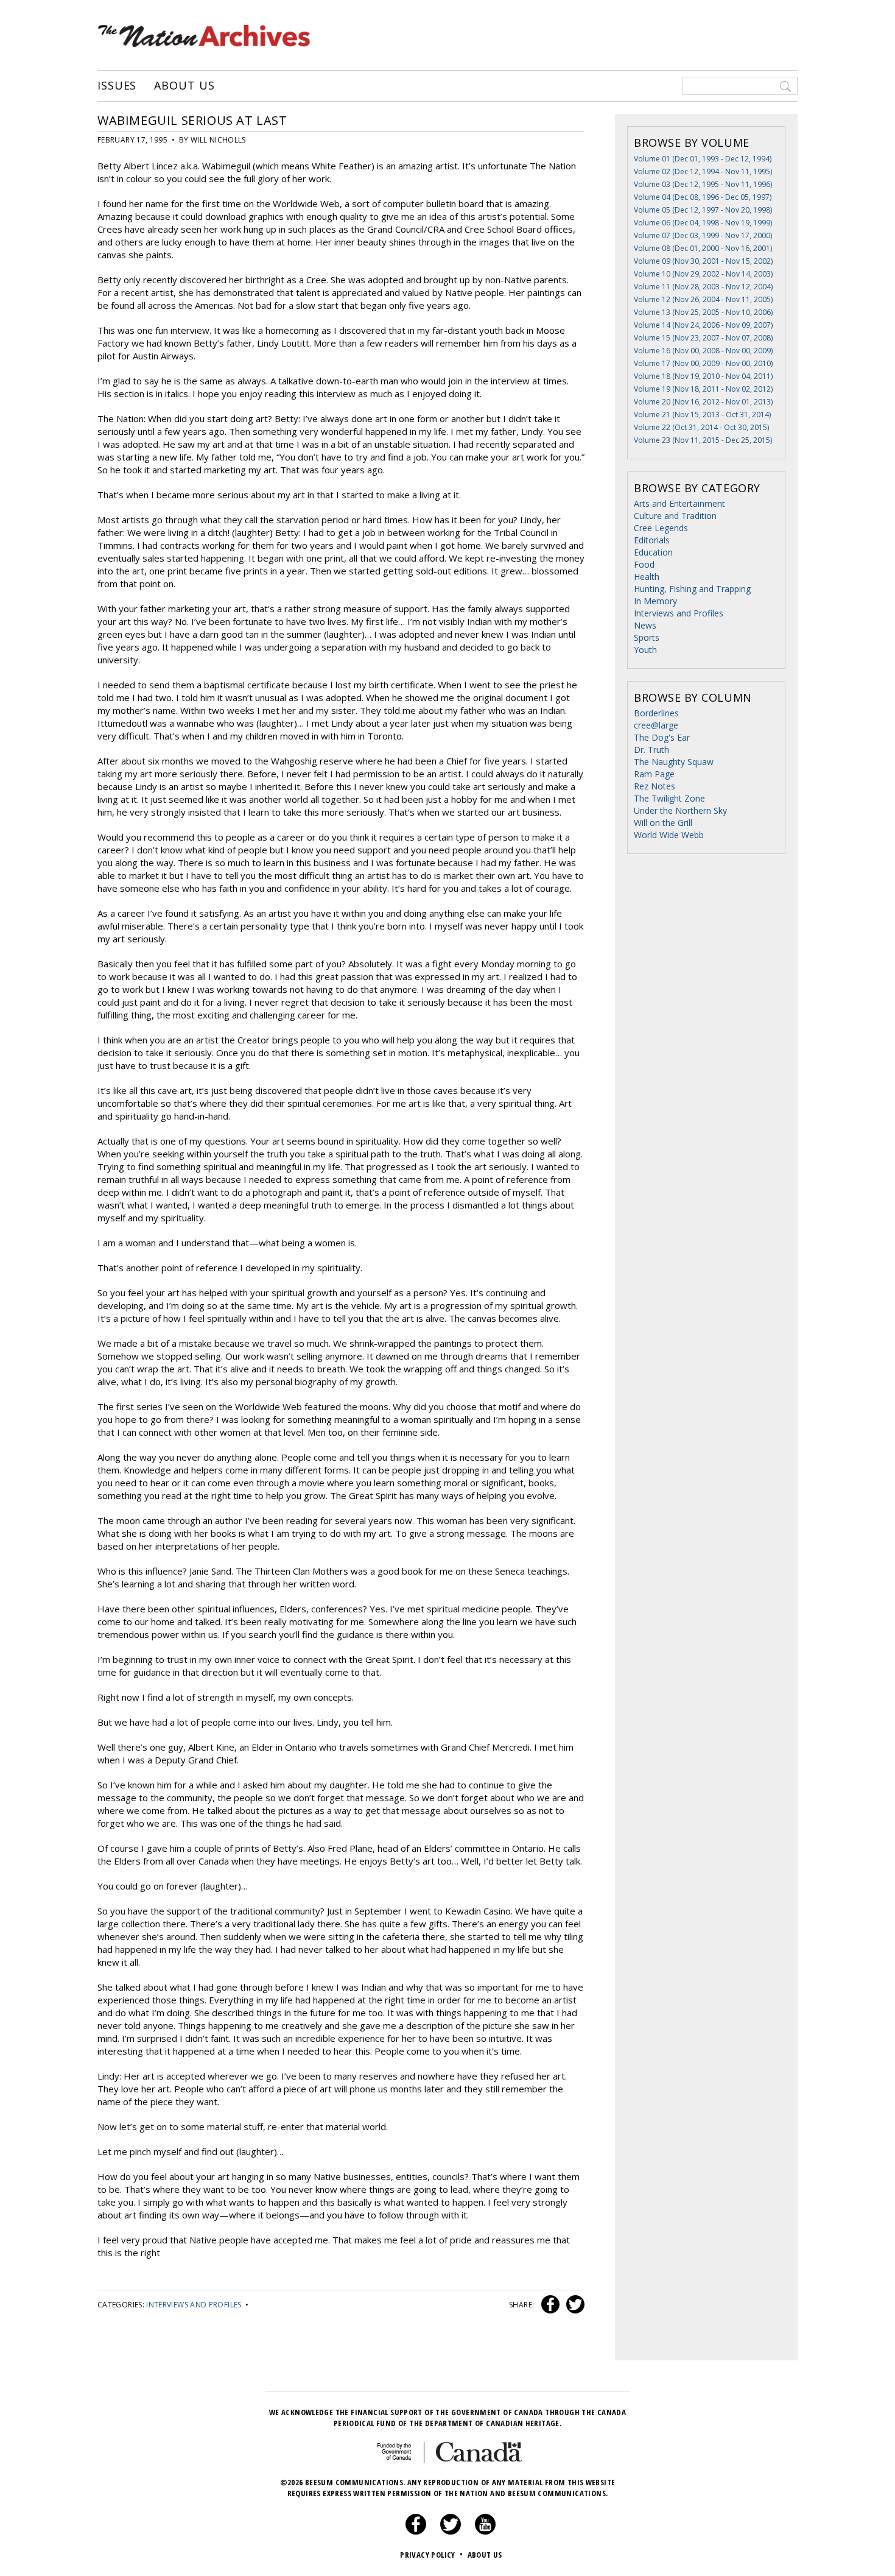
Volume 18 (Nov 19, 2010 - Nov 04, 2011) (703, 376)
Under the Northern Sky (680, 810)
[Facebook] (416, 2532)
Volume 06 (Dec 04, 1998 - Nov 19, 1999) (703, 223)
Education (653, 552)
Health (647, 577)
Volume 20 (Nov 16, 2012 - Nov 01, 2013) (703, 402)
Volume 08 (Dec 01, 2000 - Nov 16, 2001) (703, 248)
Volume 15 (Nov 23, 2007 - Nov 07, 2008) (703, 338)
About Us (184, 86)
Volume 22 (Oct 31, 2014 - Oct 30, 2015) (701, 427)
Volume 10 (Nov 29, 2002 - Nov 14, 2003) (703, 274)
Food (644, 564)
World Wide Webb (669, 835)
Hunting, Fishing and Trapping (692, 589)
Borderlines (656, 713)
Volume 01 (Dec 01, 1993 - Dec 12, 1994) (703, 159)
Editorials (652, 540)
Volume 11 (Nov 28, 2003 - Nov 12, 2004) (703, 287)
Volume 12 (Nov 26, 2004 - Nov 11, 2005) (703, 299)
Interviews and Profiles (194, 2305)
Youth (645, 650)
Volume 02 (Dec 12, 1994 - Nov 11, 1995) (703, 171)
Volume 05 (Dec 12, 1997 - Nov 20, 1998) (703, 210)
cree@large (656, 725)
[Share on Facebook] (549, 2305)
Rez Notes (655, 786)
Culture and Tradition (675, 516)
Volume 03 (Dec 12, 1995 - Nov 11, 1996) (703, 184)
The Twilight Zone (669, 798)
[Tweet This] (573, 2305)
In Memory (655, 601)
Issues (117, 86)
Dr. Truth (651, 750)
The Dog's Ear (662, 737)
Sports (647, 637)
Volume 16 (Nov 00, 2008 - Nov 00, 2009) (703, 351)
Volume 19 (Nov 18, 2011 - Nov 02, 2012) (703, 389)
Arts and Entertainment (679, 503)
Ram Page (654, 774)
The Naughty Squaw (674, 762)
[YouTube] (485, 2532)
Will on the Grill (663, 823)
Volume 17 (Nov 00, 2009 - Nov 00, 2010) (703, 363)
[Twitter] (451, 2532)
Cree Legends (661, 528)
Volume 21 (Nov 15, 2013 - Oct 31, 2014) (702, 415)
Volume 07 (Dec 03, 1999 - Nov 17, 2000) (703, 235)
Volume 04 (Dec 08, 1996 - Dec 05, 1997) (703, 197)
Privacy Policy (431, 2555)
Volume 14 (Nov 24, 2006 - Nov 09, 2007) (703, 325)
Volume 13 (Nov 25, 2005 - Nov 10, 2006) (703, 312)
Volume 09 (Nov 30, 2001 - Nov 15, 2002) (703, 261)
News (645, 625)
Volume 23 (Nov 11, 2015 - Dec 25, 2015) (703, 440)
